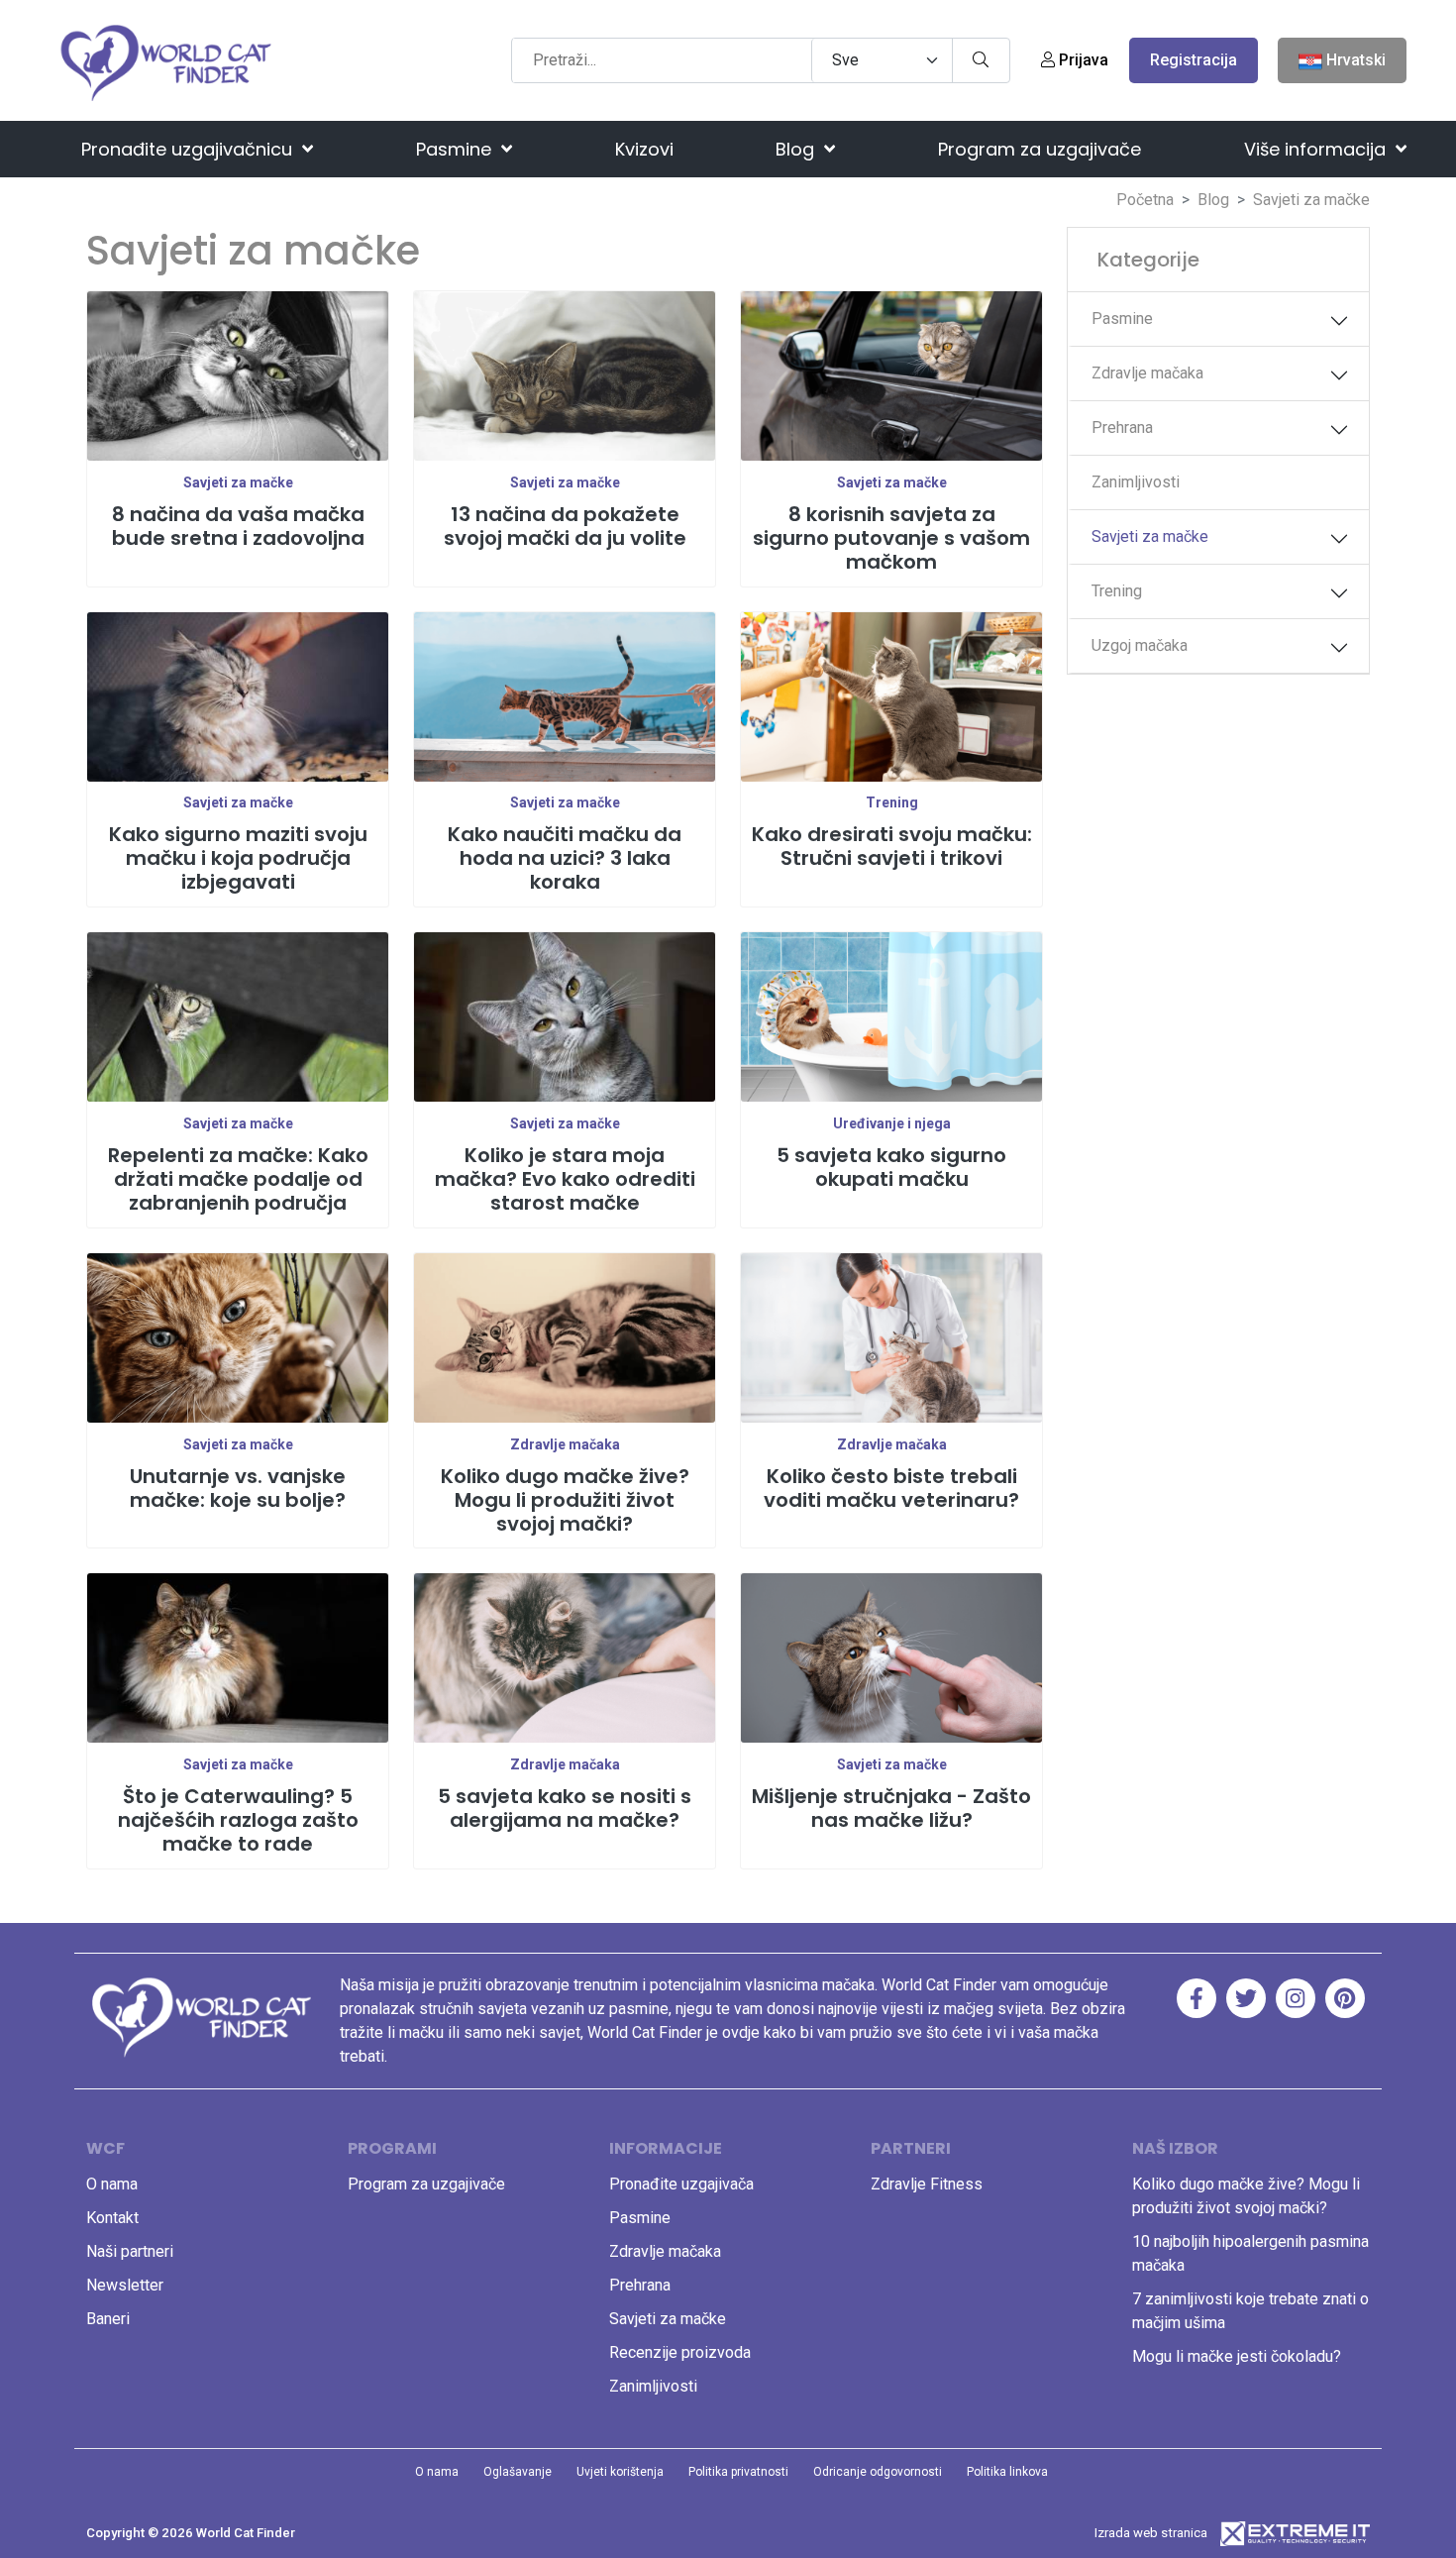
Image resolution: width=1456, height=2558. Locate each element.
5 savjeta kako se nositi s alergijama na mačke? (565, 1808)
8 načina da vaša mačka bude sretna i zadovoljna (238, 526)
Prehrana (1122, 427)
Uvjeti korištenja (620, 2472)
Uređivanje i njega (892, 1123)
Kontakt (112, 2218)
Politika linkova (1007, 2472)
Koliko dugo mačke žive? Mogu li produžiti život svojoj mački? (565, 1500)
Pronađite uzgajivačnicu (189, 149)
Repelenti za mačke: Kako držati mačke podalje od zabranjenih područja (238, 1179)
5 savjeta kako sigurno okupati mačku (891, 1167)
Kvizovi (644, 149)
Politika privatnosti (738, 2472)
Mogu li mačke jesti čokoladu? (1237, 2356)
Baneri (108, 2319)
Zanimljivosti (1136, 482)
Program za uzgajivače (1040, 149)
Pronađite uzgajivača (681, 2184)
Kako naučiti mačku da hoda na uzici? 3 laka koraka (565, 858)
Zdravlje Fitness (927, 2184)
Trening (892, 802)
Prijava (1082, 60)
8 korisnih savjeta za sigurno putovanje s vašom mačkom (891, 538)
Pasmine (456, 149)
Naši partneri (130, 2251)
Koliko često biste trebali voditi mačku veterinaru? (891, 1488)
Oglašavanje (518, 2472)
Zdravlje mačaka (565, 1444)
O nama (112, 2184)
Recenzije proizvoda (680, 2352)
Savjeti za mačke (238, 482)
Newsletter (125, 2285)
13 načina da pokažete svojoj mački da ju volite (565, 526)
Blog (797, 149)
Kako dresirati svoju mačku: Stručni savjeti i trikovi (892, 846)
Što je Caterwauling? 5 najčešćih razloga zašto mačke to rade (238, 1820)
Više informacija (1317, 149)
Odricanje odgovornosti (878, 2472)
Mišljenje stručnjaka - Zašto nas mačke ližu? (891, 1808)
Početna (1145, 200)
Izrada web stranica (1151, 2533)
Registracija (1194, 60)
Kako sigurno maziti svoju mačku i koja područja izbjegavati (238, 858)
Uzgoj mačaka (1140, 645)
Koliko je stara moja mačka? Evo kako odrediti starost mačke (565, 1179)
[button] (1339, 321)
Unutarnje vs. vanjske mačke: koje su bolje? (238, 1488)
